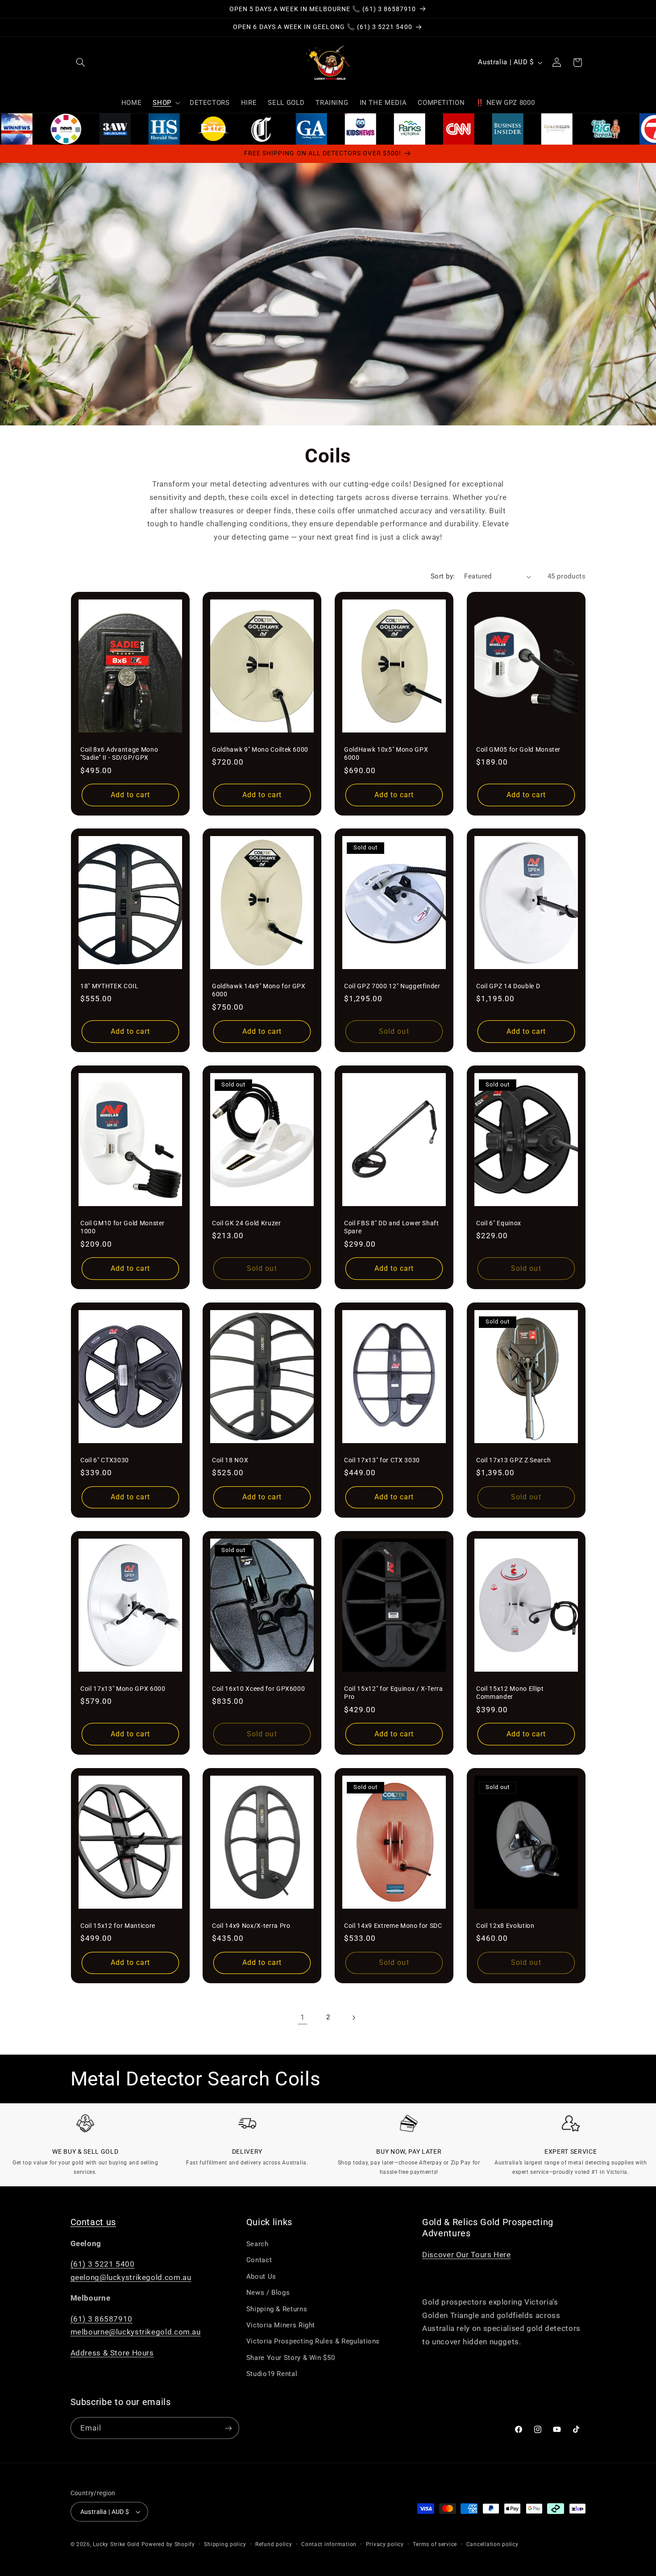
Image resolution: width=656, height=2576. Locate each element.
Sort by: (443, 576)
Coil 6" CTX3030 (105, 1460)
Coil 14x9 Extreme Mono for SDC (393, 1926)
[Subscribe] (228, 2428)
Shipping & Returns (277, 2309)
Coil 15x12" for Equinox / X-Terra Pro (394, 1693)
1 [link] (303, 2017)
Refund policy (274, 2544)
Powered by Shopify (168, 2544)
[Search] (81, 62)
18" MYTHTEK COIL (110, 986)
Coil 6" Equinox (499, 1223)
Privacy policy (385, 2544)
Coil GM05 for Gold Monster (518, 749)
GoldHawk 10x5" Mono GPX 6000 (386, 753)
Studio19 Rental (272, 2374)
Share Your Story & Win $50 (291, 2358)
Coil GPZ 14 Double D (508, 986)
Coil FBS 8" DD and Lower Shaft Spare (392, 1227)
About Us (261, 2276)
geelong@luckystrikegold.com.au (131, 2277)
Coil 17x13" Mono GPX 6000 (123, 1689)
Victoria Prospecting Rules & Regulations (313, 2341)
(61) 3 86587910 (102, 2319)
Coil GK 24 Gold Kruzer (247, 1223)
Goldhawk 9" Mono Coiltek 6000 (260, 749)
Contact (259, 2260)
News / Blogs (268, 2293)
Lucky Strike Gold (116, 2544)
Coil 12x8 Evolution (505, 1926)
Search (257, 2244)
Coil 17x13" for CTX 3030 (382, 1460)
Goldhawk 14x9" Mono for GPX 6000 (259, 990)
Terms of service (435, 2544)
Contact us (93, 2222)
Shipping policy (225, 2544)
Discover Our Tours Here (467, 2255)
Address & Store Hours (112, 2353)
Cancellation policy (492, 2544)
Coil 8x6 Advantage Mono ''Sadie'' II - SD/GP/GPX (119, 753)
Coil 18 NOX (230, 1460)
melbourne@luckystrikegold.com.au (136, 2332)
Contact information (329, 2544)
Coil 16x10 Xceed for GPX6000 (258, 1689)
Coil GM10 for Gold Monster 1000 (122, 1227)
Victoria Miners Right (281, 2325)
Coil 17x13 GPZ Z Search (513, 1460)
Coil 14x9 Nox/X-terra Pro (251, 1926)
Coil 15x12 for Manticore (118, 1926)
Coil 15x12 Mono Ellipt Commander (510, 1693)
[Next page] (353, 2018)
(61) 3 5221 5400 (103, 2264)
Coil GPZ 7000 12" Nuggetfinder (392, 986)
